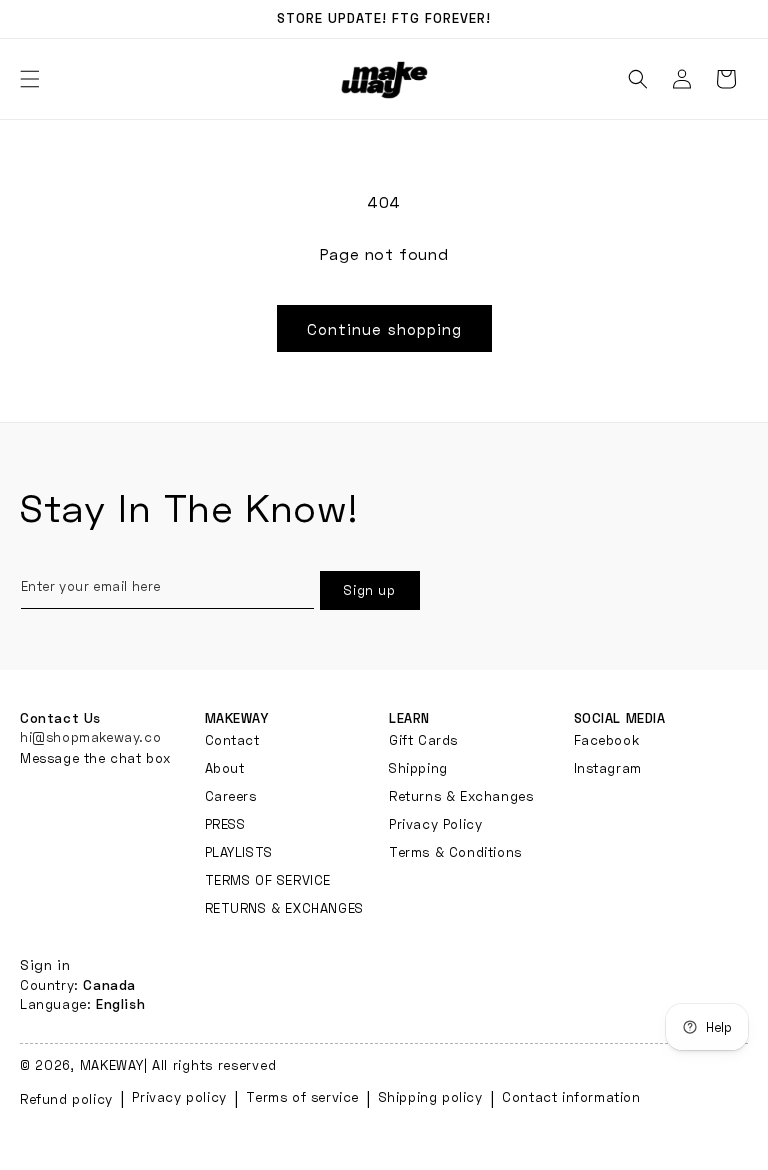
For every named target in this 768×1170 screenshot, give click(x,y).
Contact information (571, 1097)
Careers (231, 796)
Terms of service (302, 1097)
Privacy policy (179, 1097)
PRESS (225, 824)
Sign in (45, 964)
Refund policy (66, 1099)
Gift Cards (423, 740)
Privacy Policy (435, 824)
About (225, 768)
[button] (638, 79)
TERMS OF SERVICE (268, 880)
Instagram (608, 768)
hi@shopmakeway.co (90, 737)
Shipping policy (431, 1097)
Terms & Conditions (455, 852)
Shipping (418, 768)
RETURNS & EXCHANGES (284, 908)
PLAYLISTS (239, 852)
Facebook (607, 740)
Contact (232, 740)
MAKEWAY (112, 1065)
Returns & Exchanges (461, 796)
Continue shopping (384, 329)
